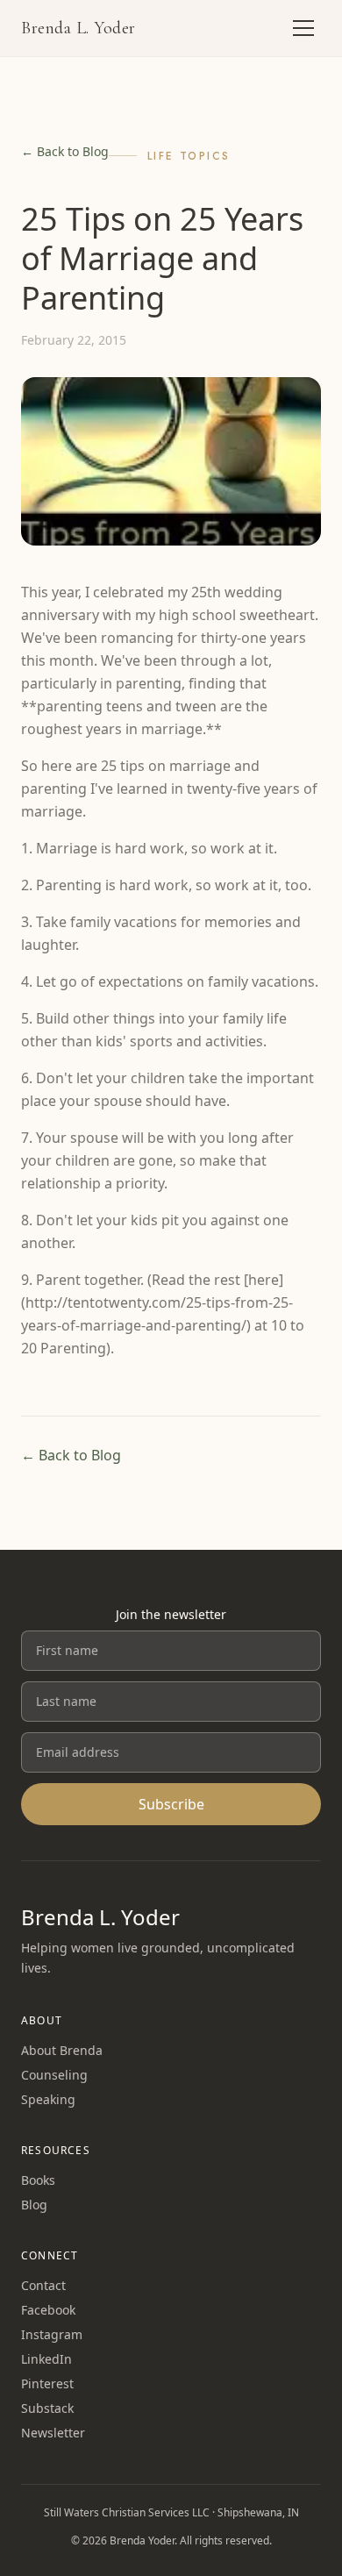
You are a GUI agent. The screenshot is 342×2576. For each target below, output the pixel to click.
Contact (43, 2285)
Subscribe (171, 1804)
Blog (34, 2205)
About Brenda (62, 2050)
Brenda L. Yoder (78, 28)
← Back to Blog (65, 151)
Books (38, 2180)
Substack (47, 2408)
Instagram (52, 2334)
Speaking (48, 2099)
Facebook (48, 2310)
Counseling (54, 2075)
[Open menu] (303, 28)
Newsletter (53, 2433)
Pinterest (47, 2383)
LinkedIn (46, 2359)
